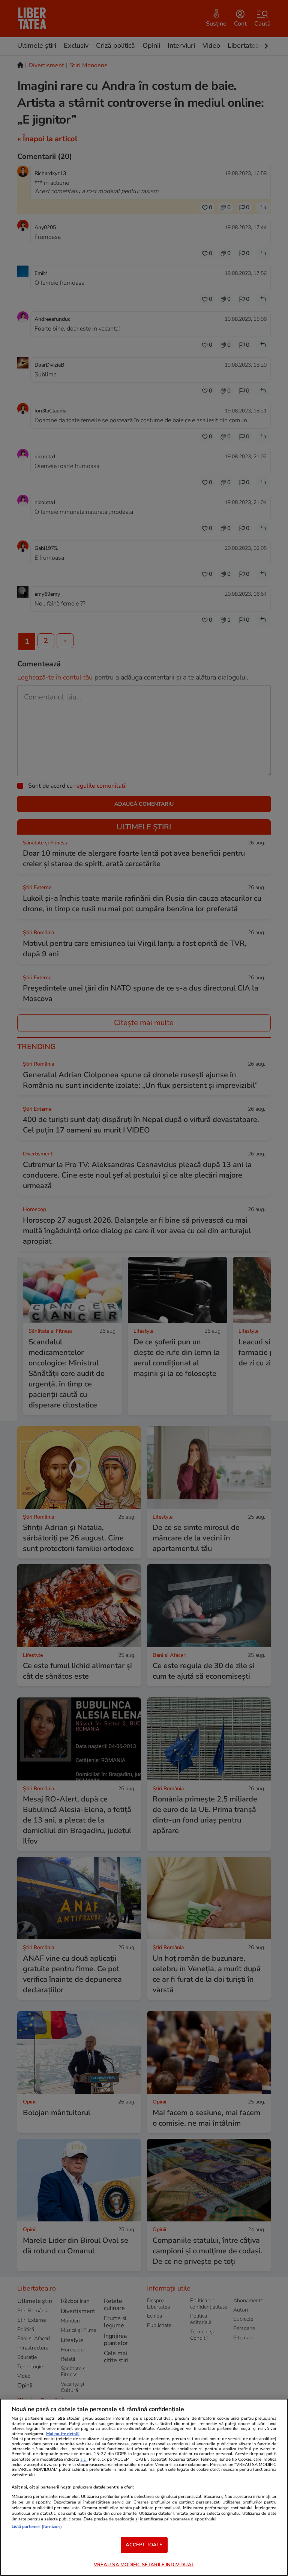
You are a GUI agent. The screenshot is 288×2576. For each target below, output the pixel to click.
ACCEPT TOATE (144, 2545)
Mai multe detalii (63, 2434)
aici (83, 2459)
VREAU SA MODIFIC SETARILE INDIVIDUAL (144, 2565)
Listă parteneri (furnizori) (37, 2527)
